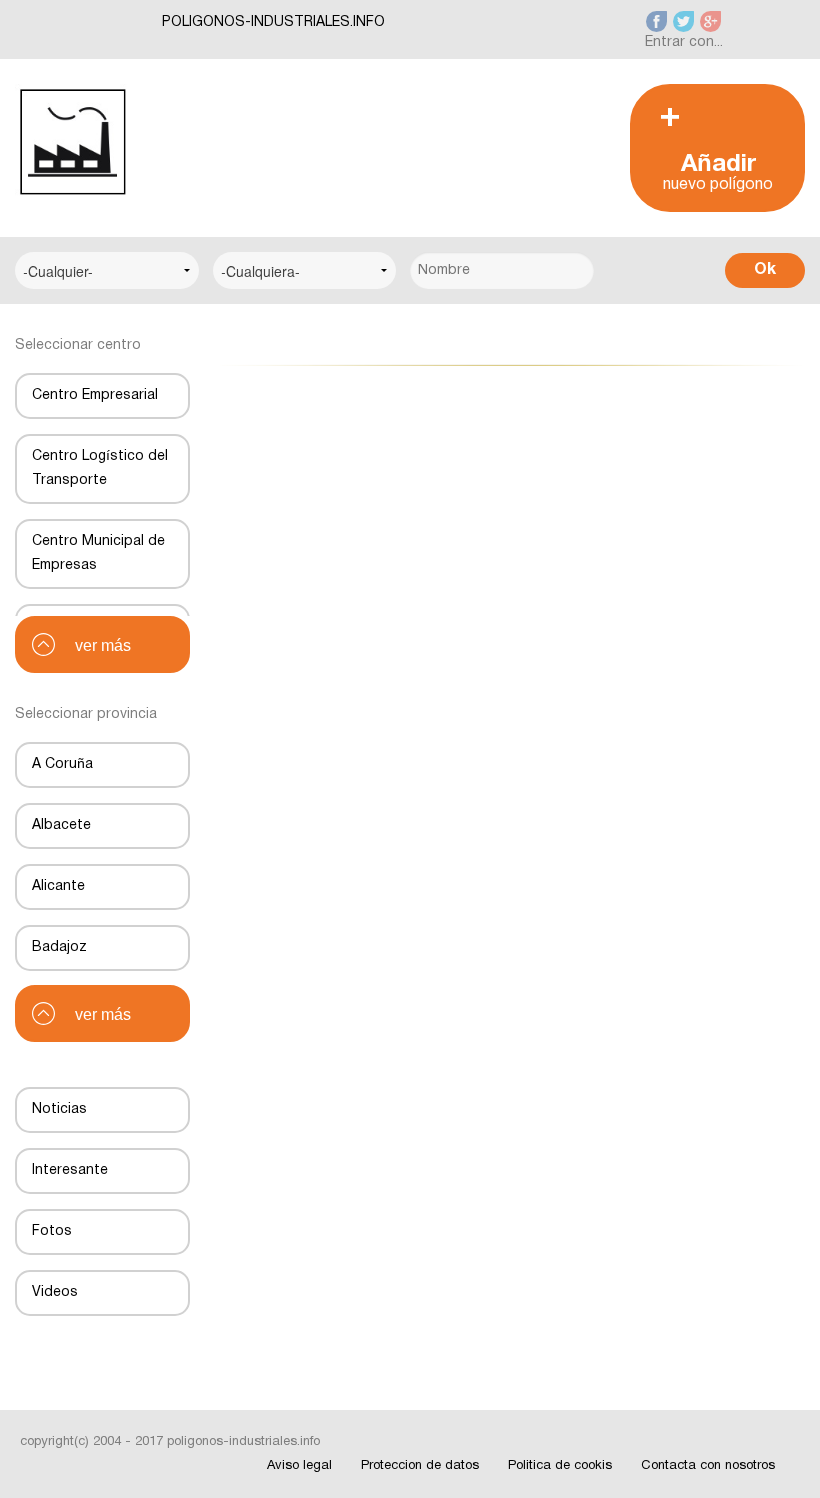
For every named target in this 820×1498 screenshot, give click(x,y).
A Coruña (62, 764)
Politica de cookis (560, 1466)
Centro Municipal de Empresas (98, 553)
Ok (765, 270)
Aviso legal (299, 1466)
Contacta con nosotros (708, 1466)
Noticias (59, 1109)
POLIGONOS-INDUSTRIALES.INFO (273, 22)
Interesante (70, 1170)
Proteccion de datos (420, 1466)
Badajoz (59, 947)
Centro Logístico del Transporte (100, 468)
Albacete (61, 825)
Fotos (52, 1231)
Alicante (58, 886)
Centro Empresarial (95, 395)
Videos (55, 1292)
